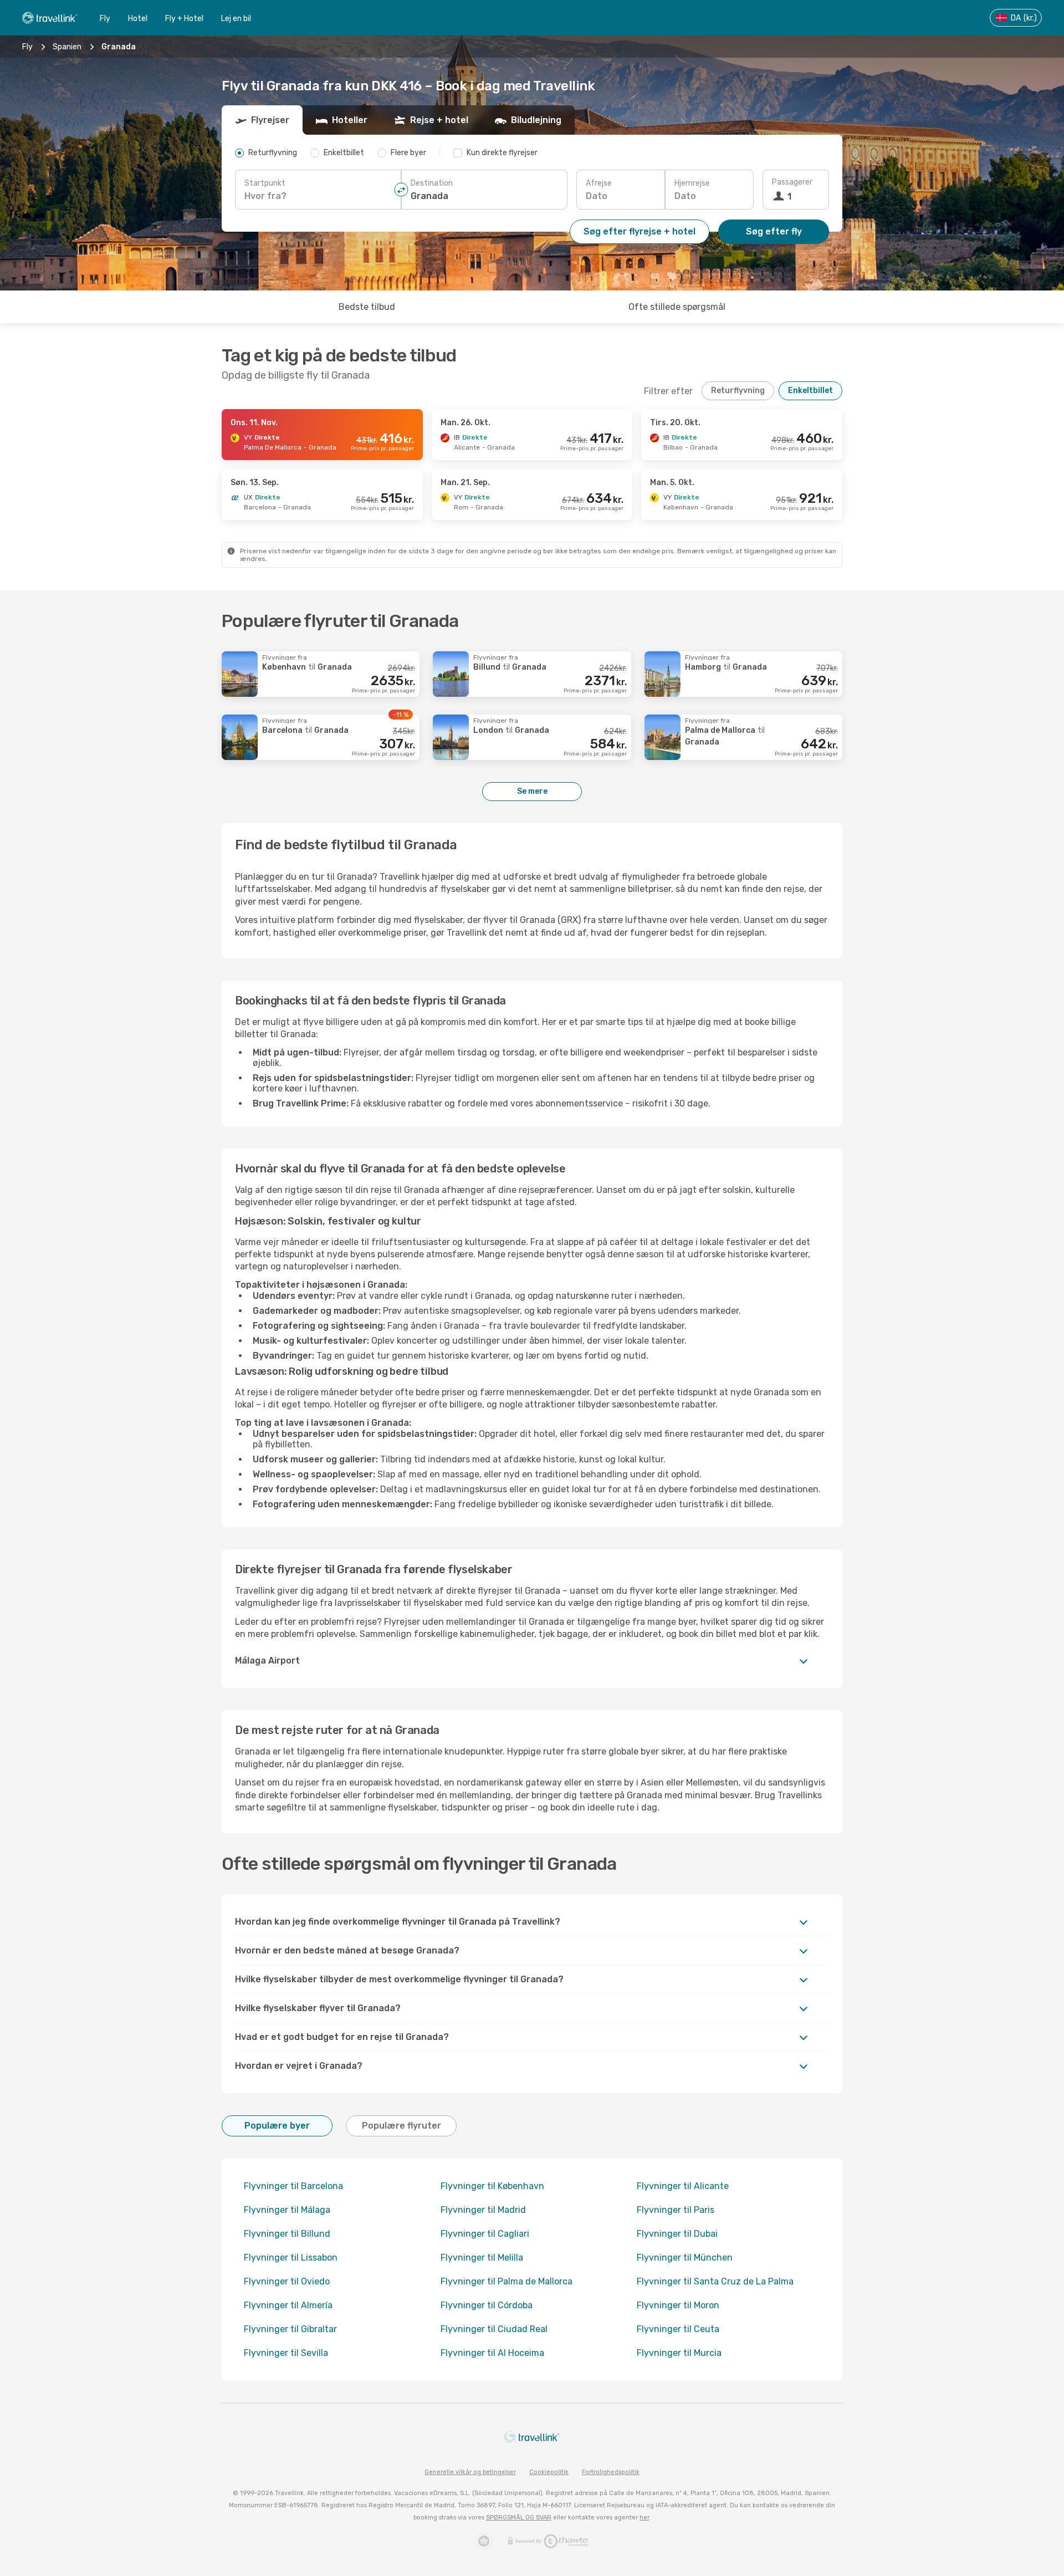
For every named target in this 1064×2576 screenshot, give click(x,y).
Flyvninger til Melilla (482, 2258)
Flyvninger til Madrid (483, 2210)
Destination (432, 183)
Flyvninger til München (685, 2258)
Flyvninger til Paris (676, 2210)
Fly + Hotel (184, 19)
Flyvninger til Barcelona (293, 2186)
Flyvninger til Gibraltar (290, 2329)
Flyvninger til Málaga (287, 2210)
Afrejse (599, 183)
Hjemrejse (692, 183)
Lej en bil (236, 19)
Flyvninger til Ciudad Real (494, 2329)
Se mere (532, 791)
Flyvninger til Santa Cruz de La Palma (715, 2281)
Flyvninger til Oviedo (287, 2281)
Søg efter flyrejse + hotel (640, 231)
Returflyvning (738, 391)
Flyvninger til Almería (288, 2305)
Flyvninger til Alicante (683, 2186)
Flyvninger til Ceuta (678, 2329)
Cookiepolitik (549, 2472)
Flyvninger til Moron (678, 2305)
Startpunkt (265, 183)
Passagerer (792, 182)
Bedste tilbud (367, 307)
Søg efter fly (774, 231)
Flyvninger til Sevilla (286, 2353)
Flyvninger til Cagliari (485, 2234)
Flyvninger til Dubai (677, 2234)
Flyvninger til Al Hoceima (492, 2353)
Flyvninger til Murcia (679, 2353)
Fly (105, 19)
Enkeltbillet (810, 391)
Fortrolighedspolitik (611, 2472)
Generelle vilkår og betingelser (470, 2472)
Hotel (138, 19)
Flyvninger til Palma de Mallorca (507, 2281)
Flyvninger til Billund (287, 2234)
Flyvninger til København (492, 2186)
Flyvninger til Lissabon (291, 2258)
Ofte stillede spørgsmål (677, 307)
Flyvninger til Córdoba (487, 2305)
